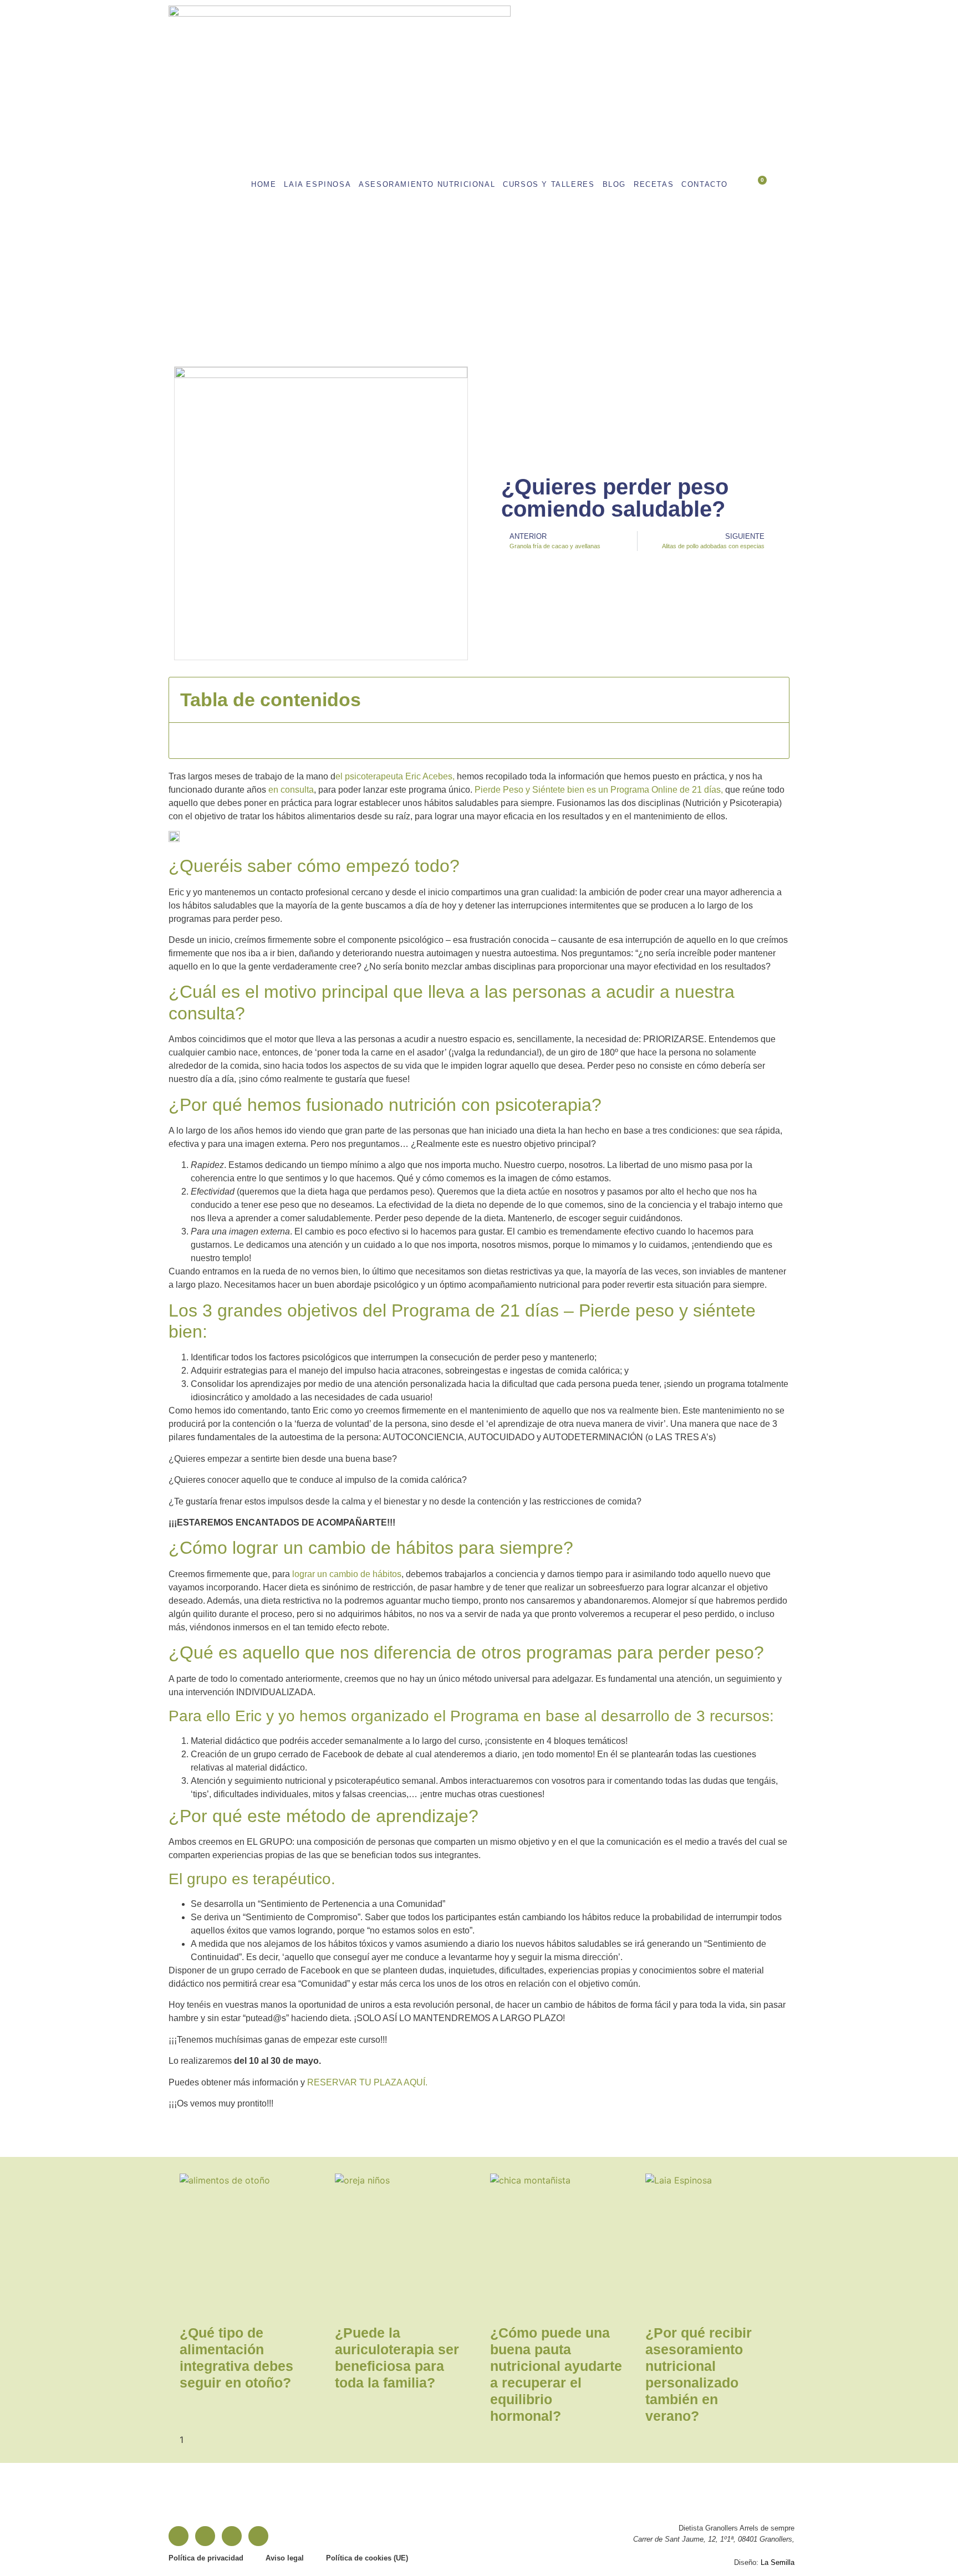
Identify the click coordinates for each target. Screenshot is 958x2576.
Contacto (705, 184)
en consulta (291, 790)
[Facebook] (179, 2536)
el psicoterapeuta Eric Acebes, (395, 776)
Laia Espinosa (317, 184)
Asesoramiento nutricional (427, 184)
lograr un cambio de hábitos (347, 1574)
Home (264, 184)
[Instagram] (205, 2536)
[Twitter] (258, 2536)
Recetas (654, 184)
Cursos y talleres (549, 184)
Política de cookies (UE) (367, 2558)
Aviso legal (285, 2558)
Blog (614, 184)
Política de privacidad (206, 2558)
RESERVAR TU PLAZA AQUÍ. (367, 2082)
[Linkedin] (232, 2536)
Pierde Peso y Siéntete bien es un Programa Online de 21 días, (599, 790)
